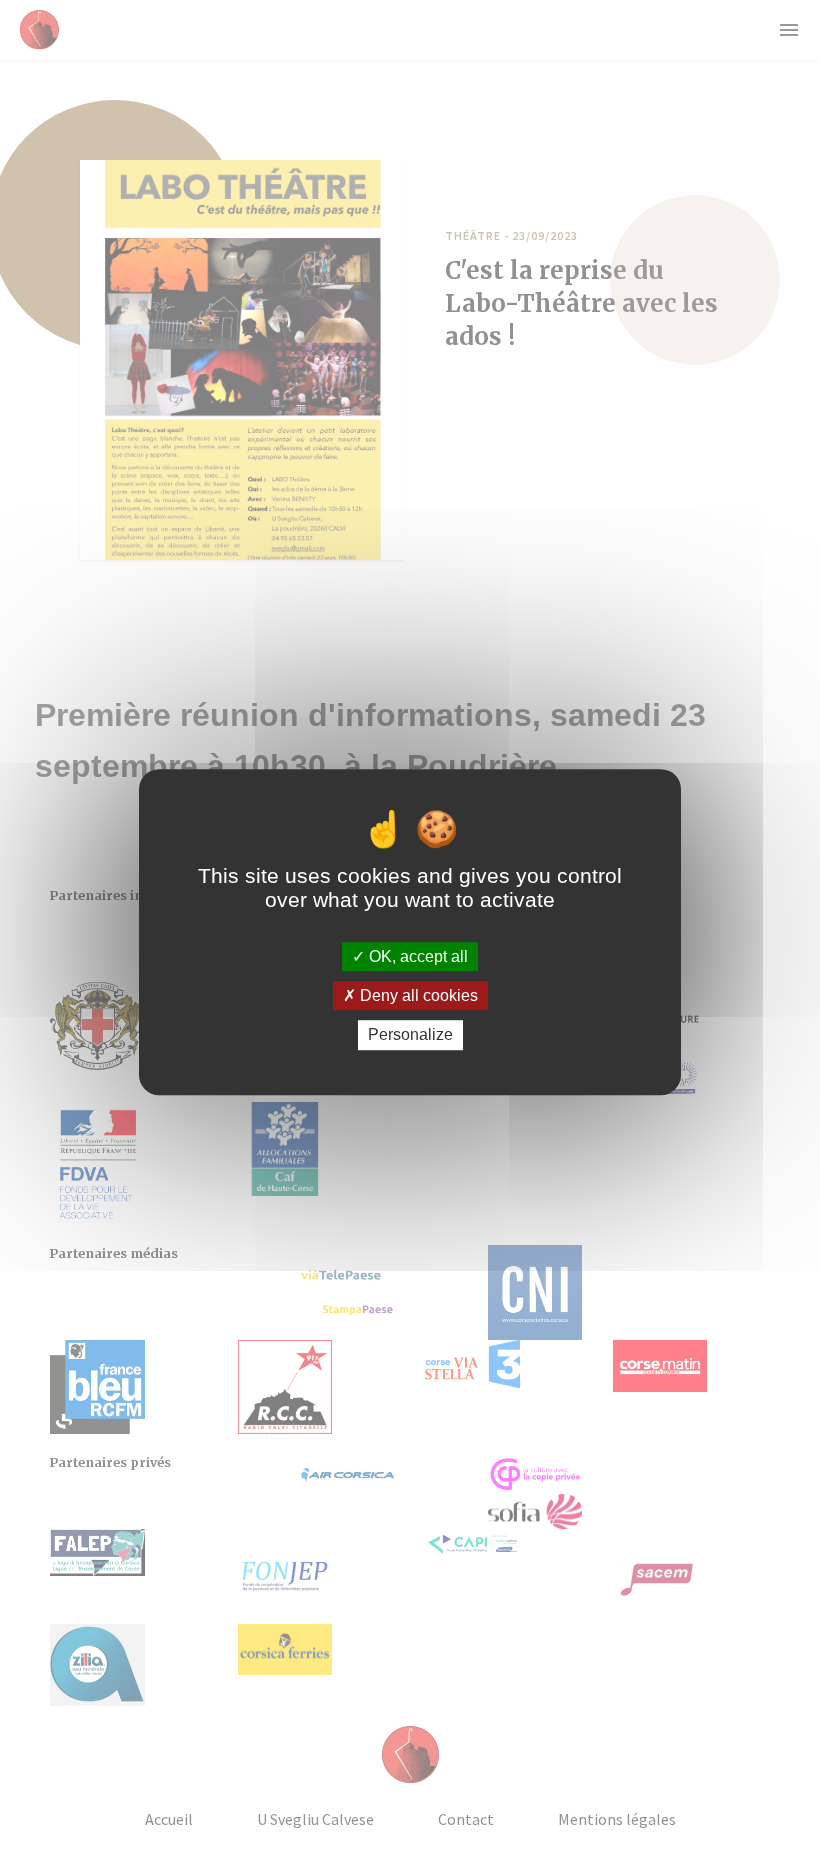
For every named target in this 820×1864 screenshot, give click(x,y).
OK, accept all (416, 956)
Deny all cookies (417, 995)
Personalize (410, 1035)
